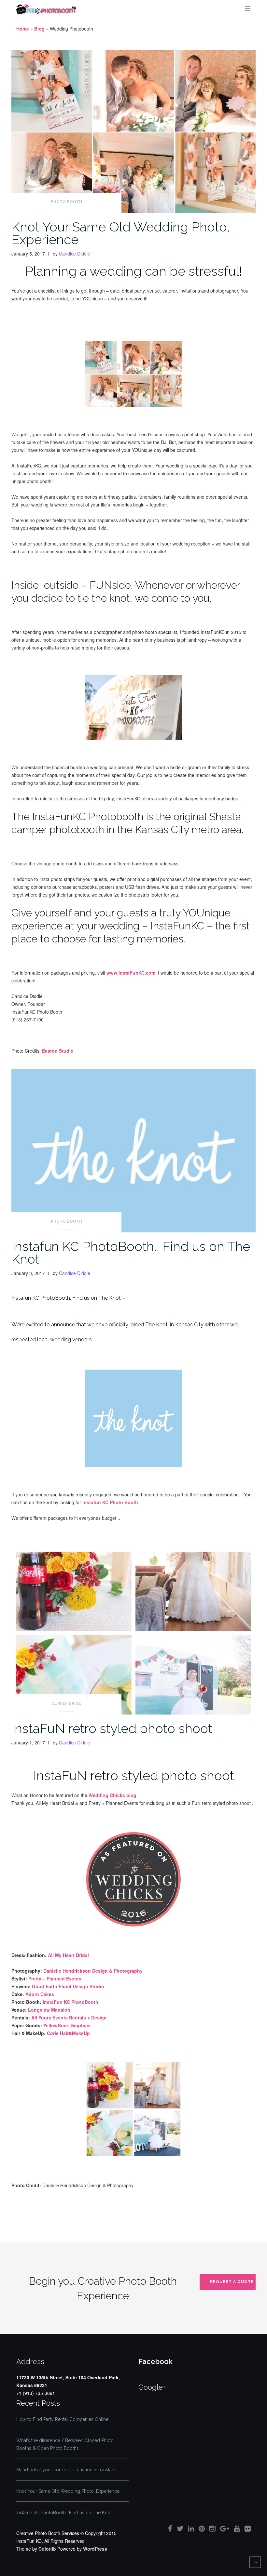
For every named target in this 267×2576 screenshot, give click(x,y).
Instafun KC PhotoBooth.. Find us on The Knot (131, 1253)
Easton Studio (58, 1051)
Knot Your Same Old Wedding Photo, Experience (121, 233)
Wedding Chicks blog (112, 1795)
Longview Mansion (49, 2010)
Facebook (155, 2361)
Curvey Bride (66, 1703)
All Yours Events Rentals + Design (69, 2017)
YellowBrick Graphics (67, 2025)
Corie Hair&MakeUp (68, 2033)
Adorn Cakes (40, 1994)
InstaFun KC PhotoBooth (70, 2002)
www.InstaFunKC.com (131, 973)
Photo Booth (66, 202)
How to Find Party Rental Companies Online (62, 2419)
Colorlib (47, 2549)
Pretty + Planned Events (55, 1978)
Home (23, 29)
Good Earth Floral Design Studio (68, 1986)
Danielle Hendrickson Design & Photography (93, 1971)
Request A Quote (232, 2282)
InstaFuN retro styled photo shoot (112, 1728)
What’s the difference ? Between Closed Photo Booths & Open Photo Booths (65, 2444)
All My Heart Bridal (68, 1955)
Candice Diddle (75, 254)
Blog (39, 29)
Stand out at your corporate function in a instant (66, 2470)
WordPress (95, 2549)
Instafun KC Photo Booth (110, 1502)
